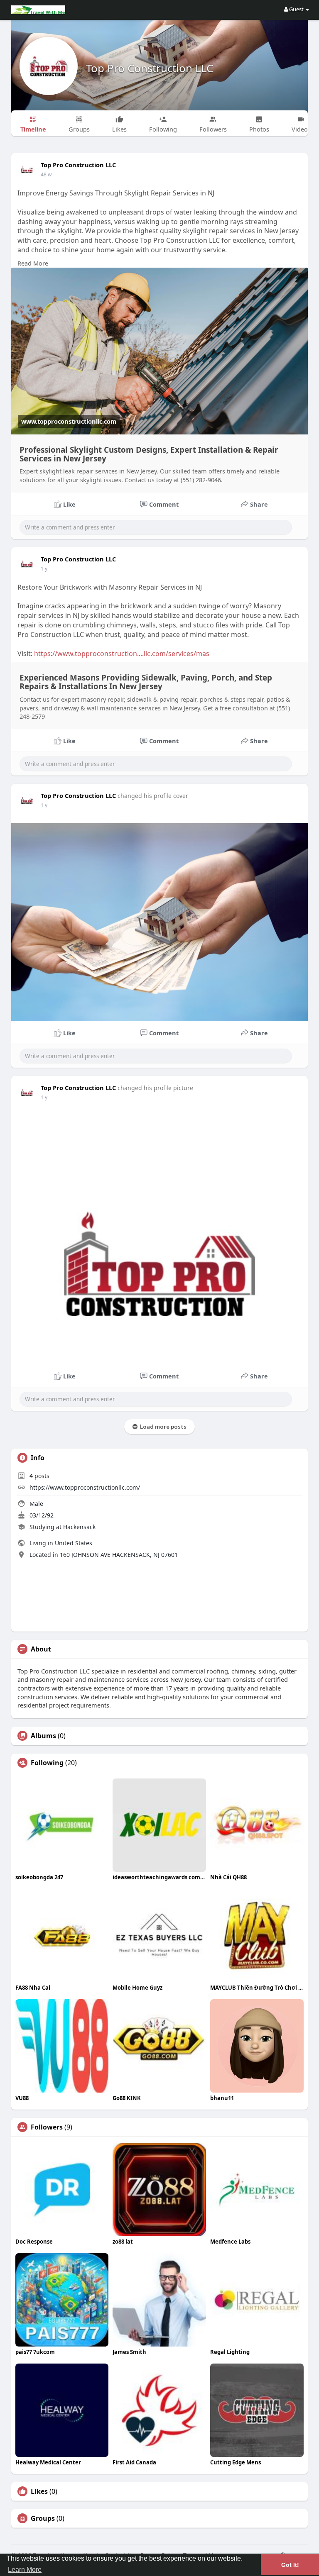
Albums (43, 1736)
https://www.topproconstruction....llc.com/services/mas (122, 654)
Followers (47, 2127)
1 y (44, 569)
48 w (46, 174)
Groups (43, 2518)
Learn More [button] (25, 2570)
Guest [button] (296, 9)
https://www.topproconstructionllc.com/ (85, 1487)
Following (47, 1763)
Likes (39, 2491)
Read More (33, 263)
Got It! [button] (290, 2565)
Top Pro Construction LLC (150, 68)
